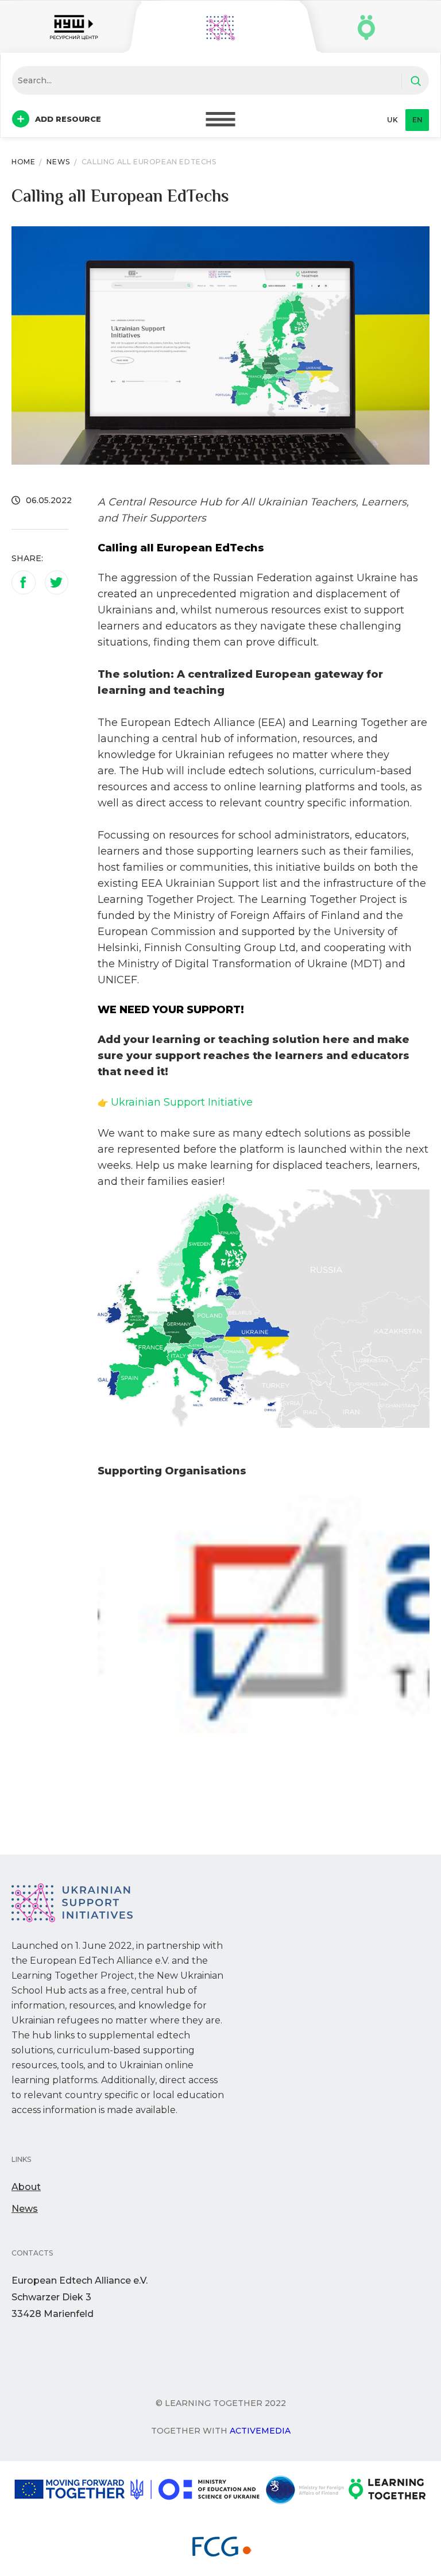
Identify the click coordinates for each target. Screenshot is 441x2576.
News (25, 2209)
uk (392, 120)
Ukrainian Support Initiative (182, 1102)
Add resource (68, 119)
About (26, 2187)
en (417, 120)
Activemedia (260, 2431)
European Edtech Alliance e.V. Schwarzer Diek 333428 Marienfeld (80, 2297)
